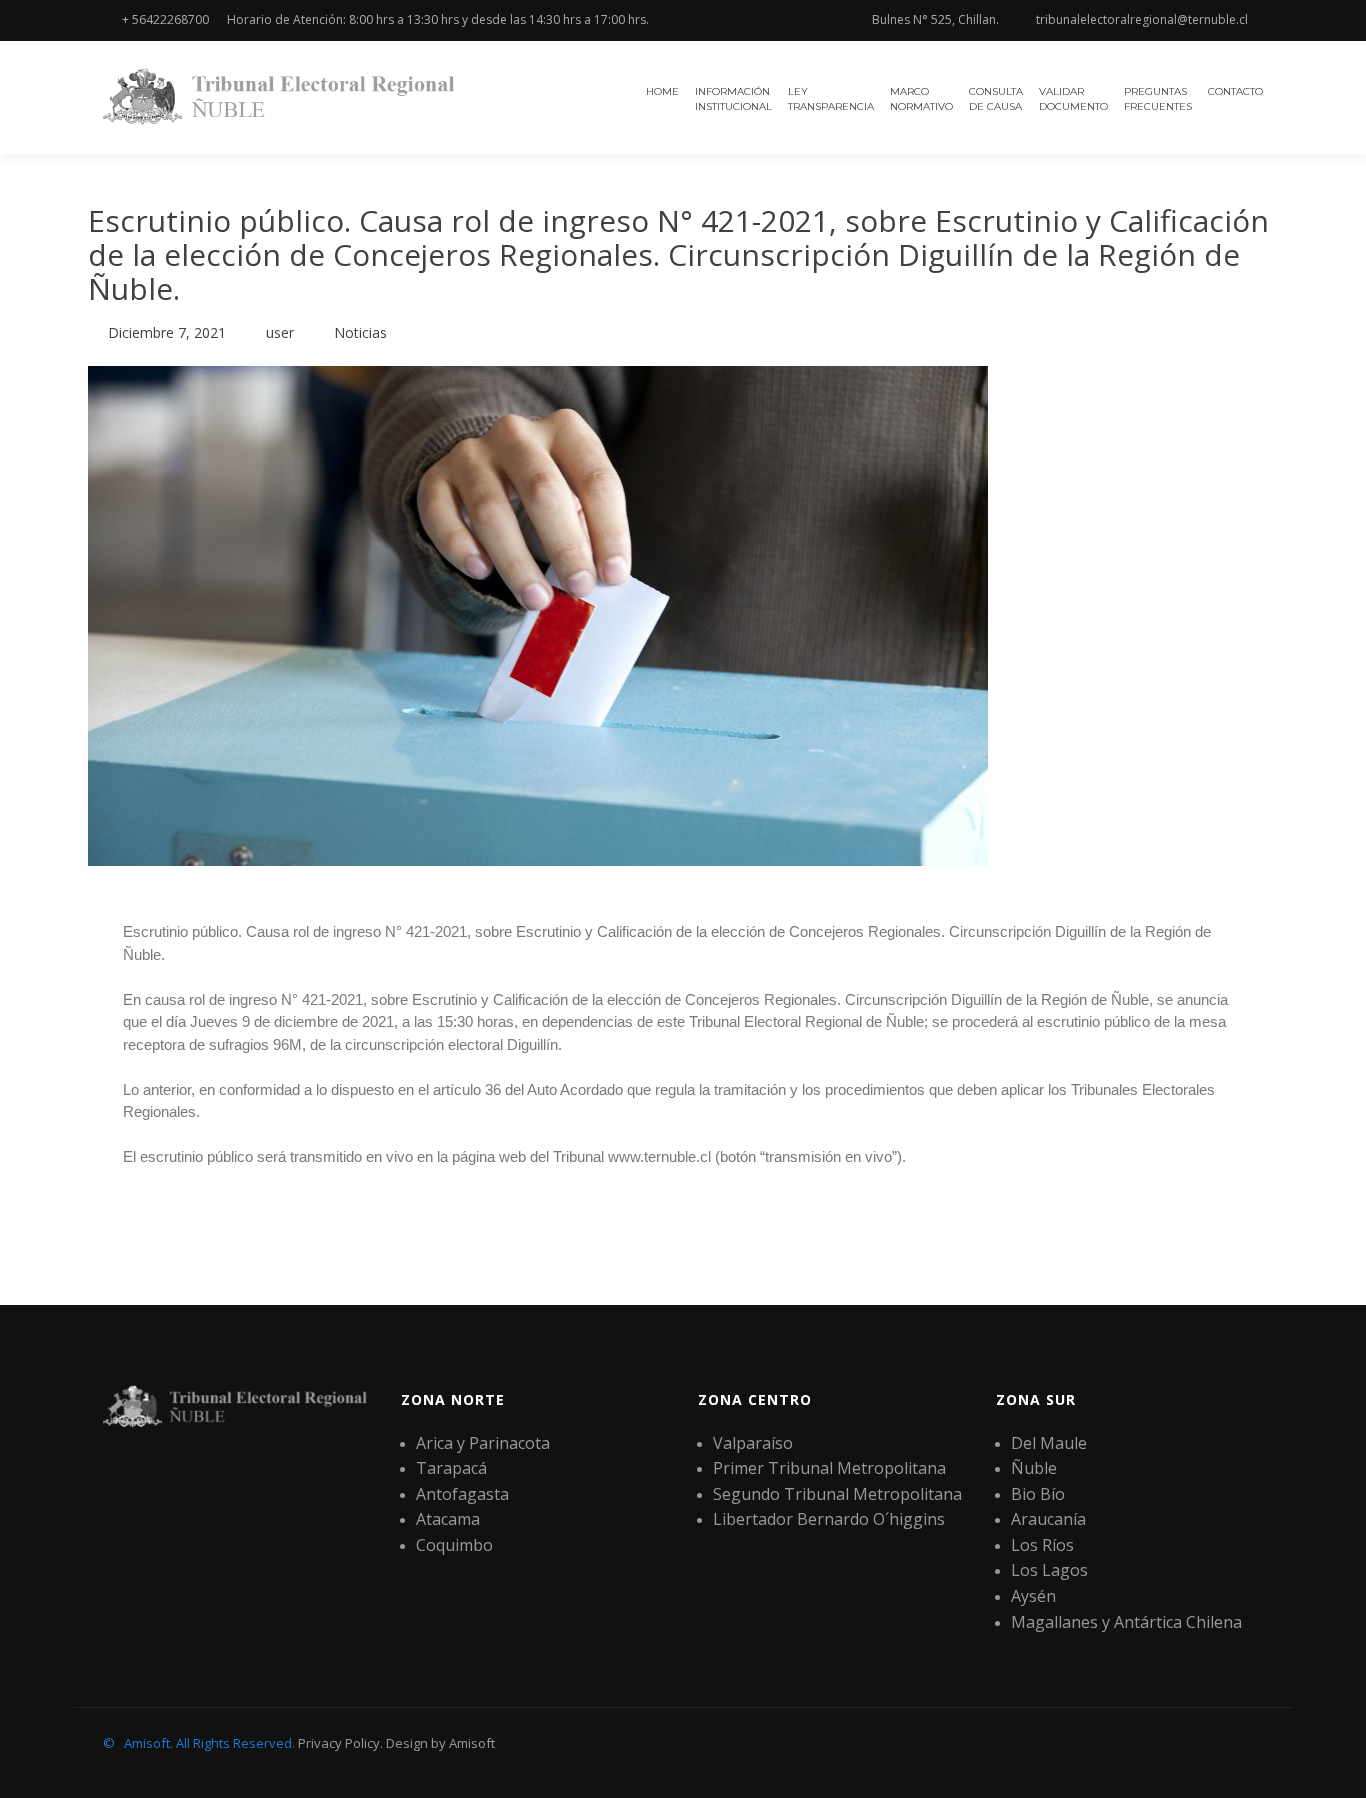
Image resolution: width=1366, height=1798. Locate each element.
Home (662, 91)
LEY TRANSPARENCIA (831, 99)
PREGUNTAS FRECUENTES (1158, 99)
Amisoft (472, 1743)
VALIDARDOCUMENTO (1073, 99)
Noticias (360, 332)
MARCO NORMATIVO (921, 99)
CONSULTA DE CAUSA (996, 99)
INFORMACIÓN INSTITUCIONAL (733, 99)
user (280, 332)
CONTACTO (1235, 91)
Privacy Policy (339, 1743)
